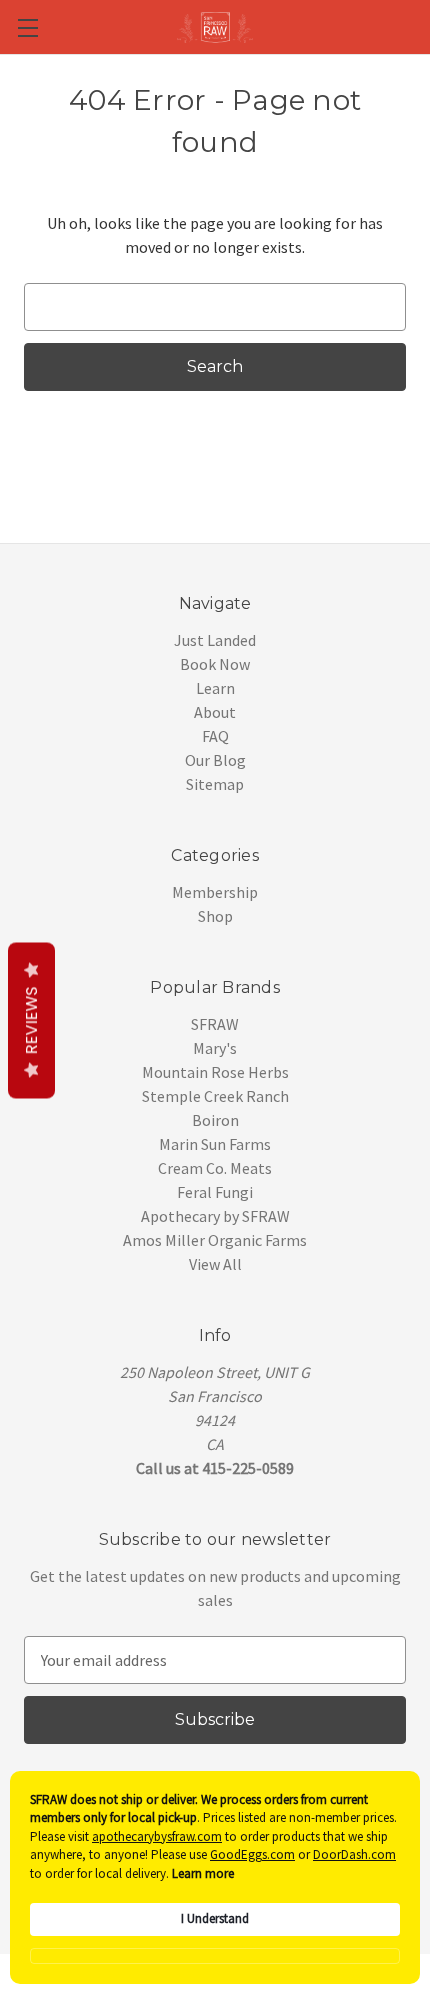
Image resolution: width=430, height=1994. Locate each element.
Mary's (215, 1048)
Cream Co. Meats (215, 1168)
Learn (215, 688)
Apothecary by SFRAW (215, 1216)
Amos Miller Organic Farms (215, 1240)
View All (215, 1264)
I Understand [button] (215, 1918)
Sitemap (215, 784)
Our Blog (215, 760)
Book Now (215, 664)
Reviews (31, 1021)
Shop (215, 916)
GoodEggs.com (252, 1854)
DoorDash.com (354, 1854)
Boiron (215, 1120)
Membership (215, 892)
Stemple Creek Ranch (215, 1096)
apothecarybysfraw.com (157, 1836)
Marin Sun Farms (215, 1144)
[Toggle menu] (27, 27)
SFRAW (215, 1024)
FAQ (215, 736)
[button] (215, 1956)
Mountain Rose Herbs (215, 1072)
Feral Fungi (215, 1192)
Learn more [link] (203, 1873)
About (215, 712)
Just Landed (215, 640)
